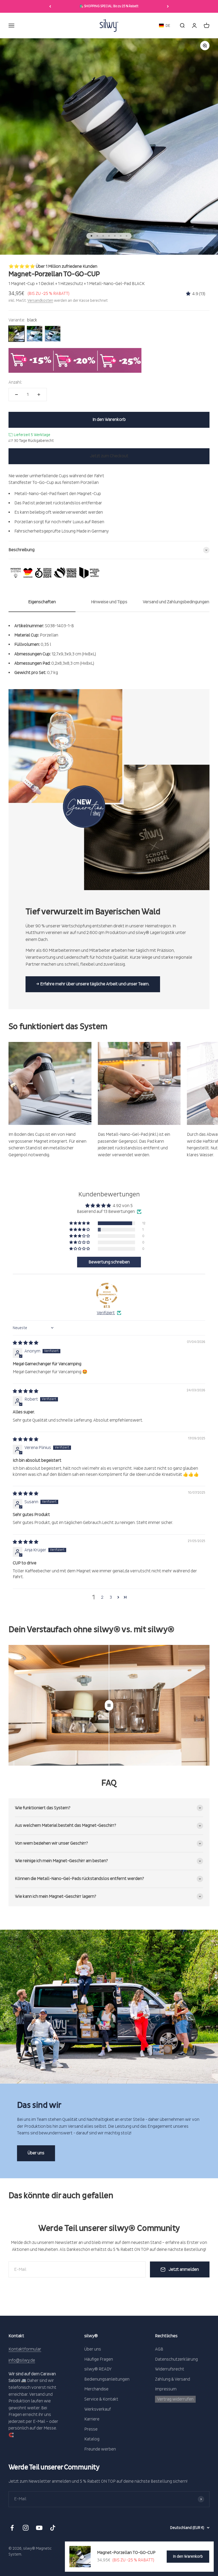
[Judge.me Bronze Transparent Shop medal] (107, 1293)
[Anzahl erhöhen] (39, 395)
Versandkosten (40, 301)
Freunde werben (100, 2449)
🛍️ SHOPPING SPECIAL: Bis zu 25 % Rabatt (109, 6)
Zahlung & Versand (173, 2379)
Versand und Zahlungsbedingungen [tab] (176, 602)
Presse (91, 2429)
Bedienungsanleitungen (107, 2379)
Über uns (36, 2153)
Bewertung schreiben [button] (109, 1262)
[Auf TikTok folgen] (53, 2528)
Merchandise (96, 2389)
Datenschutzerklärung (176, 2359)
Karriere (92, 2419)
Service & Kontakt (101, 2399)
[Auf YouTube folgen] (39, 2528)
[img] (26, 1343)
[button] (165, 26)
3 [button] (111, 1597)
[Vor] (168, 6)
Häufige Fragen (99, 2359)
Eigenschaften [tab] (42, 602)
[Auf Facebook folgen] (12, 2528)
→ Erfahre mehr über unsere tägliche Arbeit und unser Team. (93, 984)
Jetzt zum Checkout (109, 456)
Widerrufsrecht (170, 2369)
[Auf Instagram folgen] (26, 2528)
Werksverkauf (98, 2409)
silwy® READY (98, 2369)
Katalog (92, 2439)
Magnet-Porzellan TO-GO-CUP (126, 2553)
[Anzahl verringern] (16, 395)
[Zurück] (50, 6)
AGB (159, 2349)
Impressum (166, 2389)
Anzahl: (15, 382)
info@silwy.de (22, 2360)
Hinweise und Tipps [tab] (109, 602)
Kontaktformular (25, 2349)
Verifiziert (106, 1313)
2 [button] (102, 1597)
